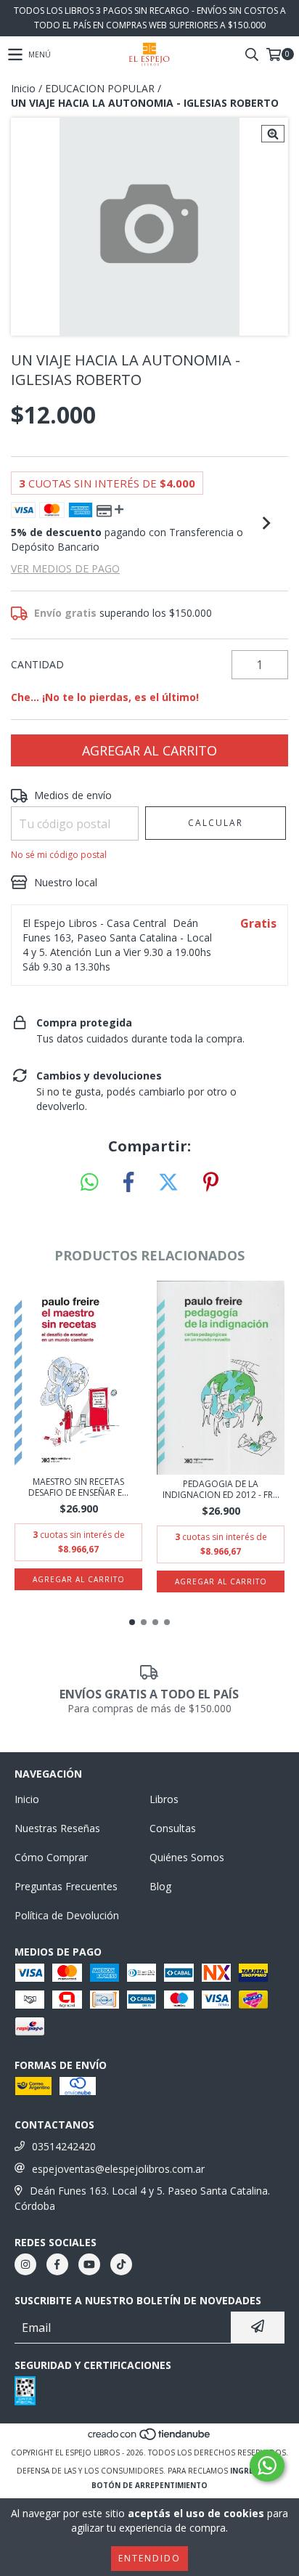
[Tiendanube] (150, 2438)
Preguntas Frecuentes (66, 1886)
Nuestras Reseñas (57, 1828)
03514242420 (64, 2146)
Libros (164, 1799)
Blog (160, 1886)
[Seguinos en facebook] (57, 2264)
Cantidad (37, 664)
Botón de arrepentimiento (149, 2485)
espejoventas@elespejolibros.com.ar (118, 2169)
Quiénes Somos (187, 1857)
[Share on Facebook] (128, 1183)
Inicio (23, 88)
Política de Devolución (67, 1915)
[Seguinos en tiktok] (121, 2264)
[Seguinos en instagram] (25, 2264)
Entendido (149, 2558)
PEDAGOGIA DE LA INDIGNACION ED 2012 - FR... (221, 1489)
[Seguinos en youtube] (89, 2264)
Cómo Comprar (51, 1857)
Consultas (173, 1828)
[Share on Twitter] (168, 1183)
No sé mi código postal (59, 855)
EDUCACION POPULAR (100, 88)
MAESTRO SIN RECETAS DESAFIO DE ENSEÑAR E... (78, 1487)
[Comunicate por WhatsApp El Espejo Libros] (267, 2466)
